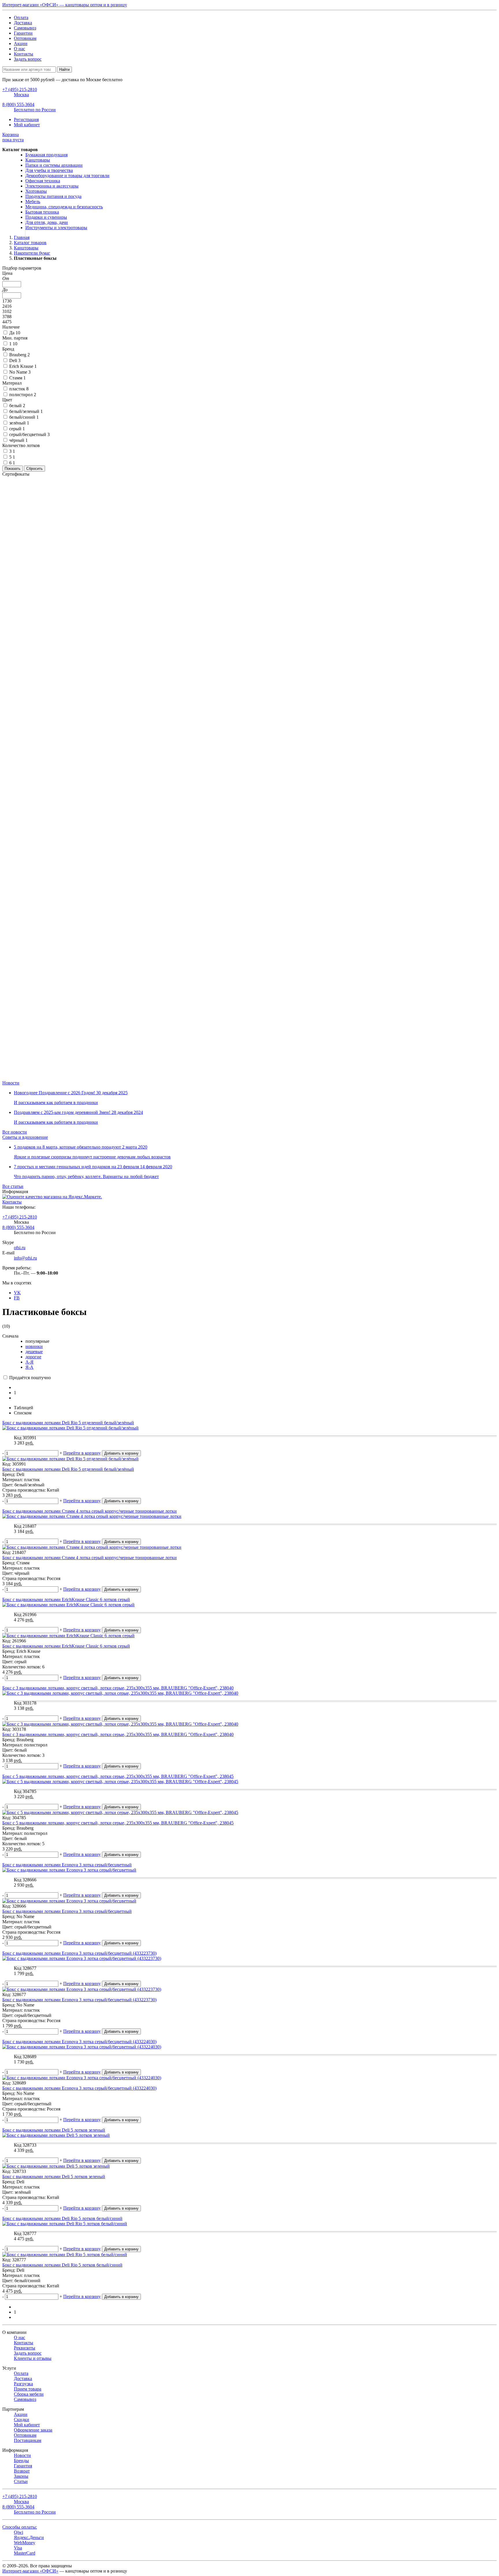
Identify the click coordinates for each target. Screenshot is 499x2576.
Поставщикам (28, 2440)
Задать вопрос (28, 59)
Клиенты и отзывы (33, 2358)
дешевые (34, 1352)
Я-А (29, 1367)
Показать (13, 469)
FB (17, 1298)
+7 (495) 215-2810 (20, 1217)
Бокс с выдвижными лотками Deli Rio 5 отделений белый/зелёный (68, 1469)
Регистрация (26, 119)
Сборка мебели (29, 2394)
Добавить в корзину (121, 1453)
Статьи (21, 2481)
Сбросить (35, 469)
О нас (19, 49)
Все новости (15, 1132)
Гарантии (23, 33)
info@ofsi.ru (25, 1258)
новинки (34, 1346)
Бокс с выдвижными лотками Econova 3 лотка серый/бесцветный (67, 1911)
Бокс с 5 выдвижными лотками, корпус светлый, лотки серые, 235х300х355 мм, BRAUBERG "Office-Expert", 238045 (118, 1823)
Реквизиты (25, 2348)
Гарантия (23, 2466)
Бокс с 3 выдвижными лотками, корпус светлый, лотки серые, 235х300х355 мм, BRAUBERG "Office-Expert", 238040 (118, 1734)
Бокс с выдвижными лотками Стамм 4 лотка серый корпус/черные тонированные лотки (90, 1558)
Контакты (24, 54)
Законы (21, 2476)
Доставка (23, 23)
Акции (21, 43)
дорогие (33, 1357)
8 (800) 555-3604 (18, 1227)
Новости (11, 1083)
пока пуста (13, 137)
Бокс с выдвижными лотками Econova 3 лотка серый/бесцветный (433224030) (79, 2088)
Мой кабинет (27, 125)
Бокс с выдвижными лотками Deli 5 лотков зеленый (54, 2177)
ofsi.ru (20, 1248)
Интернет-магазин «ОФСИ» (30, 2571)
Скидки (22, 2420)
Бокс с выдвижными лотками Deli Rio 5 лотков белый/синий (62, 2265)
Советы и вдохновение (25, 1137)
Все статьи (13, 1186)
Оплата (21, 17)
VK (17, 1293)
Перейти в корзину (82, 1453)
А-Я (29, 1362)
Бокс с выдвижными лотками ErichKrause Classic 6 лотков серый (66, 1646)
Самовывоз (25, 28)
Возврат (22, 2471)
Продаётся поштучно (29, 1378)
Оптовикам (25, 38)
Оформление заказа (33, 2430)
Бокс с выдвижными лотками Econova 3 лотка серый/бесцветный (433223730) (79, 2000)
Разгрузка (23, 2384)
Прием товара (28, 2389)
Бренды (21, 2461)
